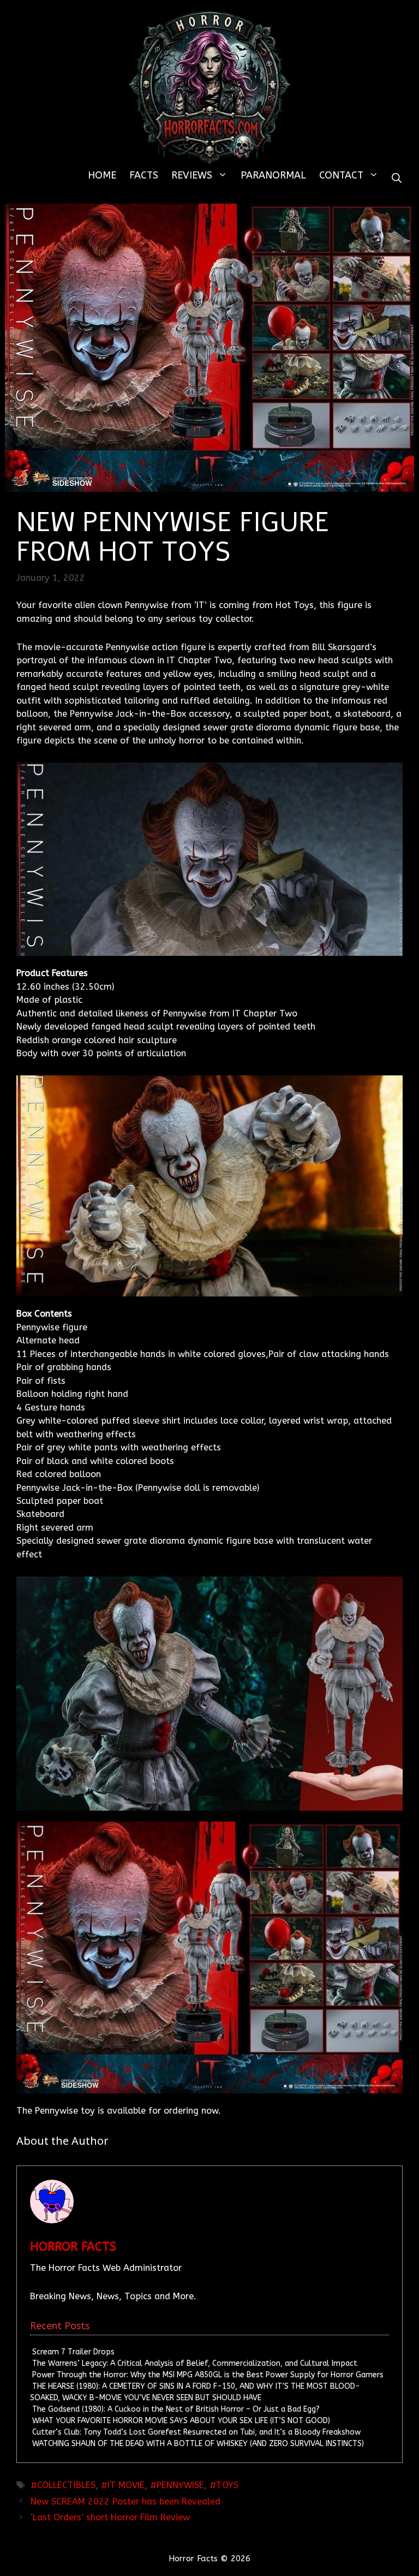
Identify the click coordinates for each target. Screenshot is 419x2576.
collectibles (66, 2485)
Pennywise (180, 2485)
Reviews (192, 175)
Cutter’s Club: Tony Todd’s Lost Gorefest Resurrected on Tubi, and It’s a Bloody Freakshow (196, 2432)
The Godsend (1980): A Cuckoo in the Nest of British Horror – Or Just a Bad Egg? (176, 2409)
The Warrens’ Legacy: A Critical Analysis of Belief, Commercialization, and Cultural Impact (195, 2363)
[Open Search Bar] (397, 179)
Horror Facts (73, 2247)
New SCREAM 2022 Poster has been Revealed (125, 2501)
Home (102, 175)
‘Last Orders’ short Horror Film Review (110, 2517)
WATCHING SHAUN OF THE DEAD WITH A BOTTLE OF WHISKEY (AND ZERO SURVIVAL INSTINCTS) (198, 2444)
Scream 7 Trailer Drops (73, 2352)
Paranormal (273, 175)
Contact (341, 175)
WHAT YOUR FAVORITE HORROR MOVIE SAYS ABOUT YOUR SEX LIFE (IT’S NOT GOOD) (181, 2421)
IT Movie (126, 2485)
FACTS (144, 175)
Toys (227, 2485)
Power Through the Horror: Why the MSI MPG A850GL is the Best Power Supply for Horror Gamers (208, 2375)
